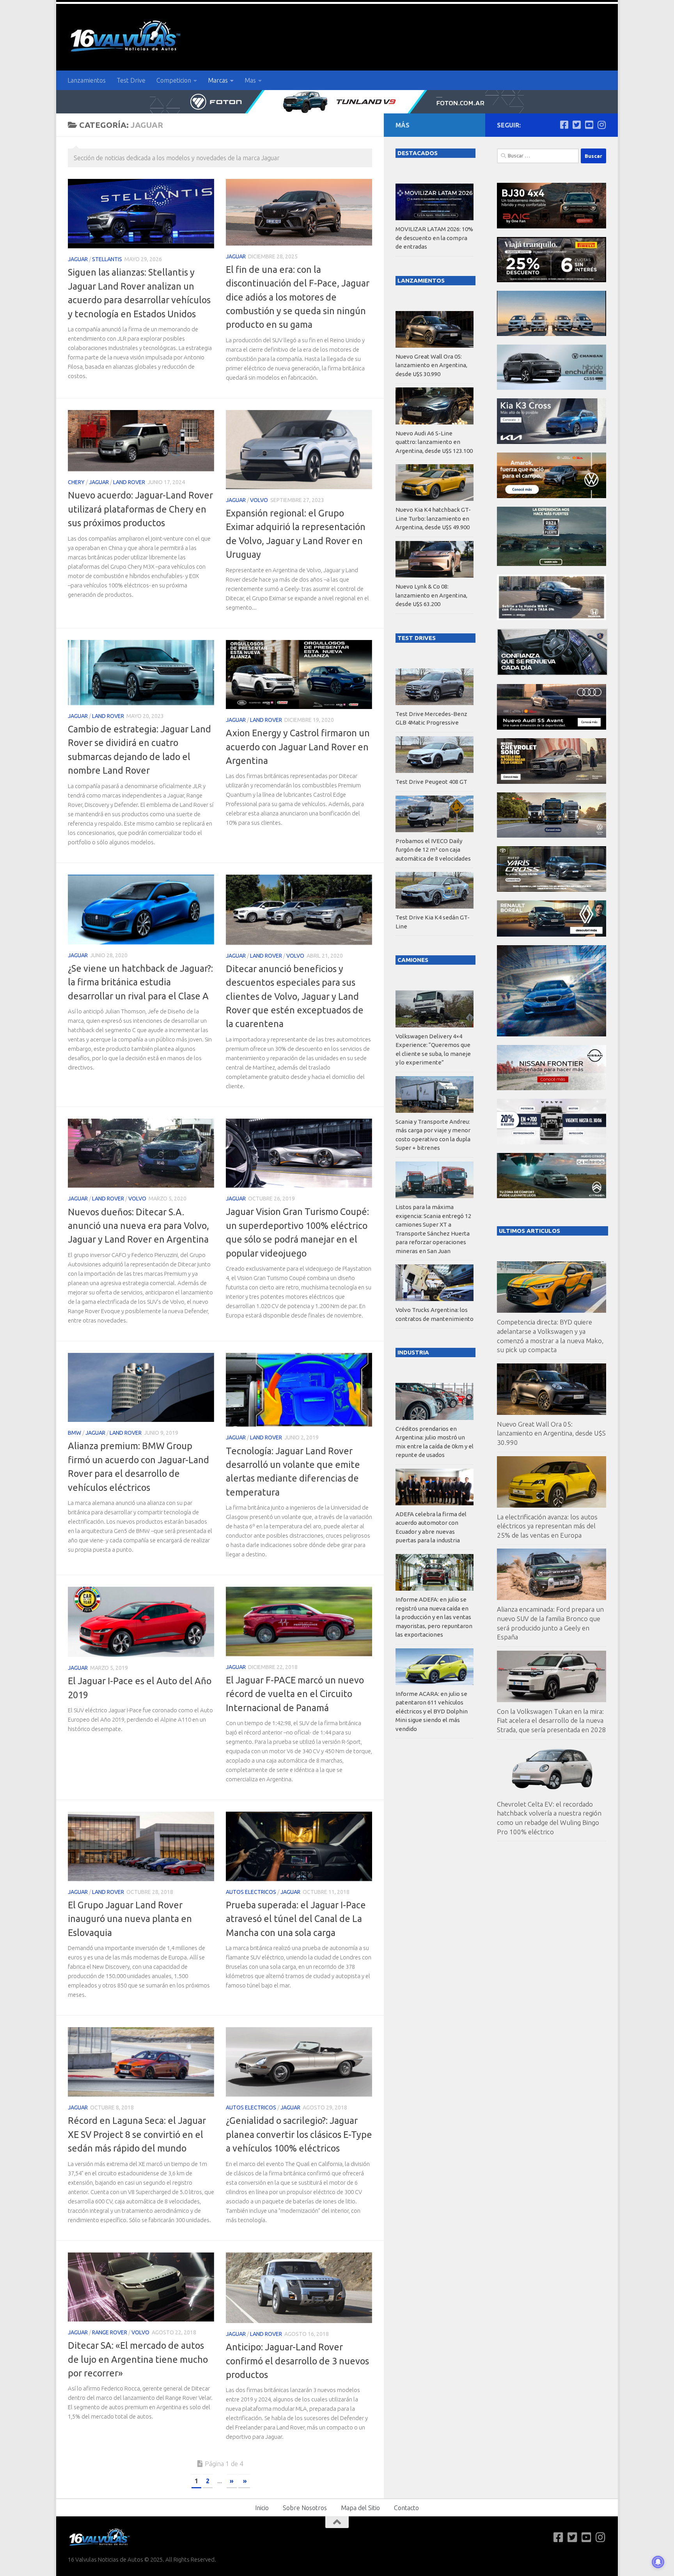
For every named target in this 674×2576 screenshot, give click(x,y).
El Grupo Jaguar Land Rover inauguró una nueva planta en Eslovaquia (130, 1919)
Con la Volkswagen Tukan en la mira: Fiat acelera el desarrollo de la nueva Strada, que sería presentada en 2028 (552, 1720)
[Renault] (552, 934)
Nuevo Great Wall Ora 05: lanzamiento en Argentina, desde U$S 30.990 (551, 1433)
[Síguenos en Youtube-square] (589, 125)
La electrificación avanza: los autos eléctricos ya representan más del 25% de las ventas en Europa (547, 1526)
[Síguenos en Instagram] (601, 125)
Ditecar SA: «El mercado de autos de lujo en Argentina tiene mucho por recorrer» (138, 2359)
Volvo (259, 500)
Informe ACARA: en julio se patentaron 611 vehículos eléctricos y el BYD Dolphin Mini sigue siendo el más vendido (432, 1711)
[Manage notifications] (658, 2562)
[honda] (552, 618)
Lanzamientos (87, 80)
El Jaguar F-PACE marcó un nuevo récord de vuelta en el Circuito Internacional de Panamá (295, 1694)
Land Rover (129, 482)
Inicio (262, 2508)
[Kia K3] (552, 442)
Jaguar (78, 259)
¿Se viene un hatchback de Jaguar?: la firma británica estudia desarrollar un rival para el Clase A (140, 982)
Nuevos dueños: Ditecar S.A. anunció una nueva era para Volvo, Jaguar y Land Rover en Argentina (138, 1226)
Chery (76, 482)
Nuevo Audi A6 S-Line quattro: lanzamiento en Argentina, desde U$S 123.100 (434, 442)
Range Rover (110, 2332)
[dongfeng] (552, 334)
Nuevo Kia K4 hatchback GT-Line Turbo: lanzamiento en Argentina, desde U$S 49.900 (433, 518)
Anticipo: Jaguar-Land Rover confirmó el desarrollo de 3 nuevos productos (297, 2361)
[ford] (552, 564)
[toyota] (552, 890)
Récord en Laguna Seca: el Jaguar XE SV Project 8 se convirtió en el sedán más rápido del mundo (137, 2134)
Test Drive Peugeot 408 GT (431, 782)
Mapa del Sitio (360, 2508)
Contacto (406, 2508)
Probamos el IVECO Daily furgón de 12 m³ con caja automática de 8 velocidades (433, 850)
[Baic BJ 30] (552, 226)
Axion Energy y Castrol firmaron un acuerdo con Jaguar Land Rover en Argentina (298, 747)
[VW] (552, 496)
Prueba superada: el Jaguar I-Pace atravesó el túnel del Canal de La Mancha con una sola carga (296, 1919)
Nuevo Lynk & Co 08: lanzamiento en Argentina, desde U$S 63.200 (431, 595)
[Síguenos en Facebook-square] (564, 125)
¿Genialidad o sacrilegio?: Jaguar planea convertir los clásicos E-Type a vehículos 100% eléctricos (299, 2134)
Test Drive (131, 80)
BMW (74, 1433)
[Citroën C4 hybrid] (552, 1196)
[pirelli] (552, 280)
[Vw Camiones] (552, 835)
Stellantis (107, 259)
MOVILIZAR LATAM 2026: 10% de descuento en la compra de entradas (434, 238)
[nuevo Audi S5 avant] (552, 728)
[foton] (337, 102)
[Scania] (552, 673)
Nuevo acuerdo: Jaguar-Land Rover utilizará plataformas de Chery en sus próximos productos (140, 509)
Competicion (174, 80)
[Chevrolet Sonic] (552, 782)
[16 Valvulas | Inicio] (126, 37)
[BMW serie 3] (552, 1034)
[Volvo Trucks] (552, 1142)
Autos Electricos (251, 1892)
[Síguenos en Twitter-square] (576, 125)
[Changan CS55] (552, 388)
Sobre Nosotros (305, 2508)
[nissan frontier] (552, 1088)
